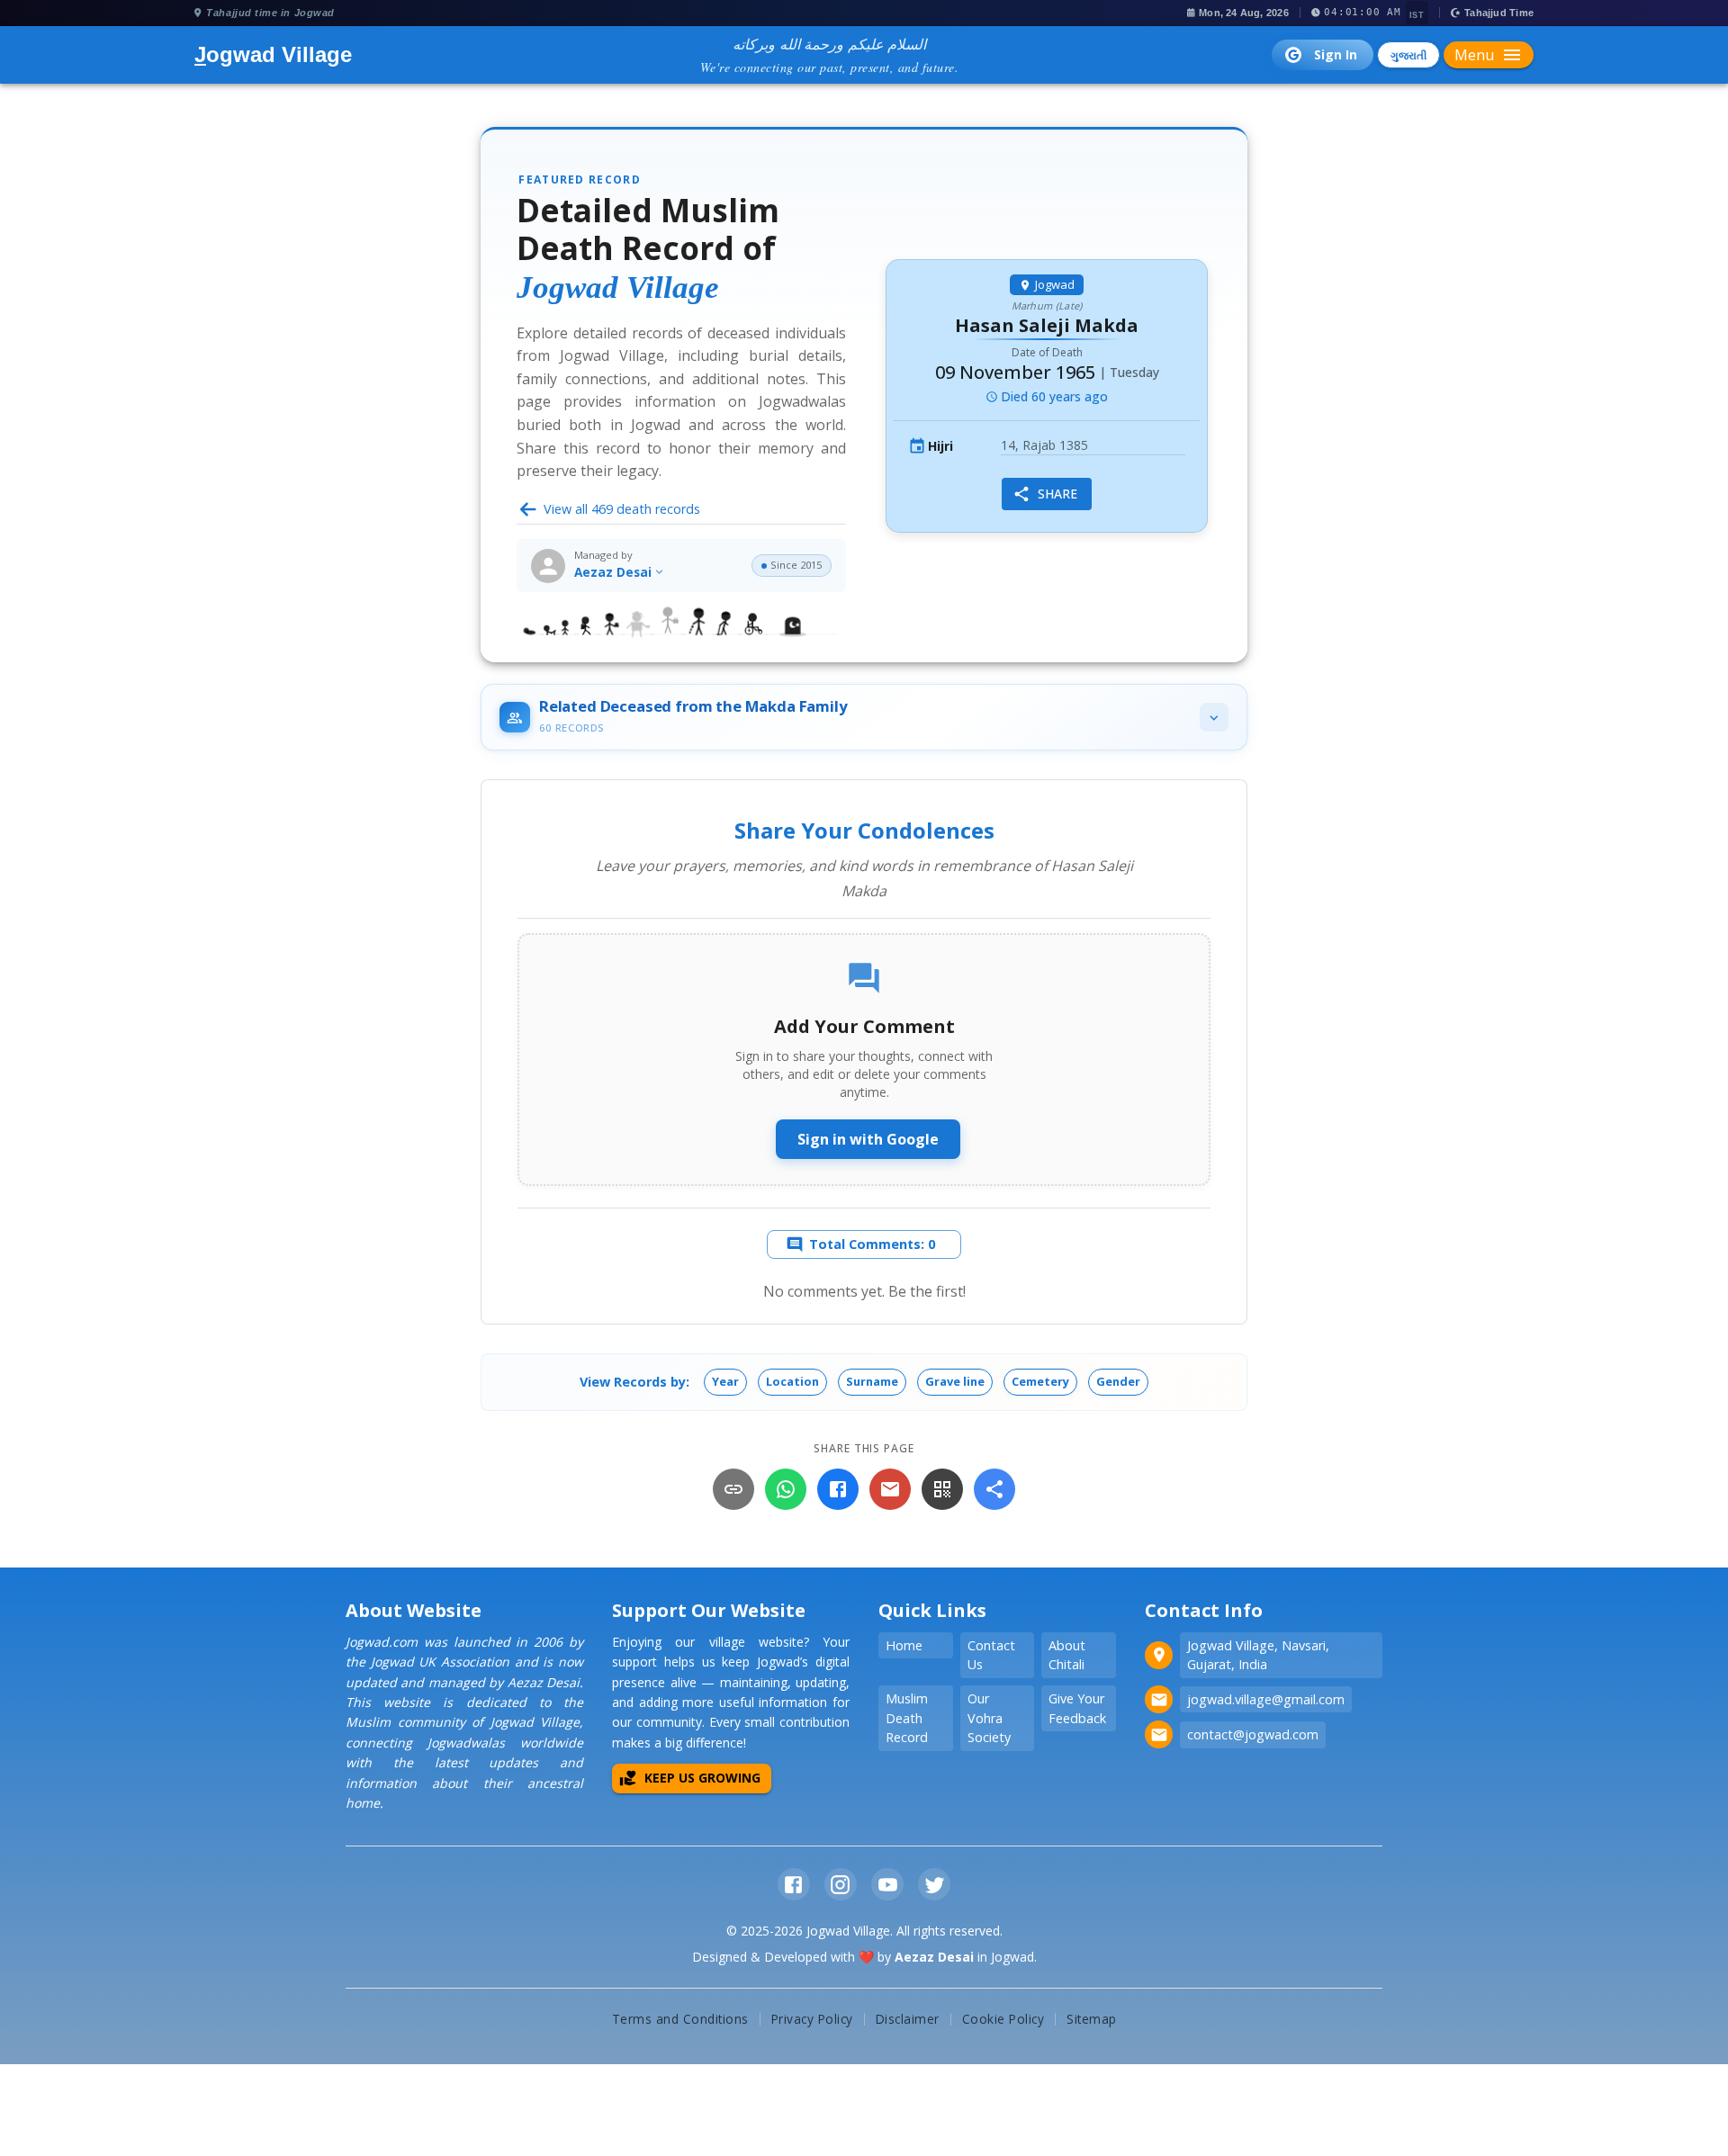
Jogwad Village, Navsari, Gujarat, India (1258, 1655)
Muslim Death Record (907, 1718)
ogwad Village (273, 54)
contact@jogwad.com (1253, 1734)
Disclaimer (908, 2019)
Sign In (1336, 54)
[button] (725, 1382)
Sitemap (1092, 2019)
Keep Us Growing (702, 1778)
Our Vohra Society (989, 1718)
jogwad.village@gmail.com (1266, 1699)
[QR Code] (942, 1489)
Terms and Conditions (680, 2019)
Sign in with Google (868, 1139)
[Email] (890, 1489)
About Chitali (1067, 1655)
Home (904, 1645)
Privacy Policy (812, 2019)
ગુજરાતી (1408, 55)
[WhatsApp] (786, 1489)
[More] (994, 1489)
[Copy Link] (733, 1489)
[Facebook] (838, 1489)
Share (1057, 494)
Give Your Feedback (1077, 1708)
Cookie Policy (1003, 2019)
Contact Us (991, 1655)
